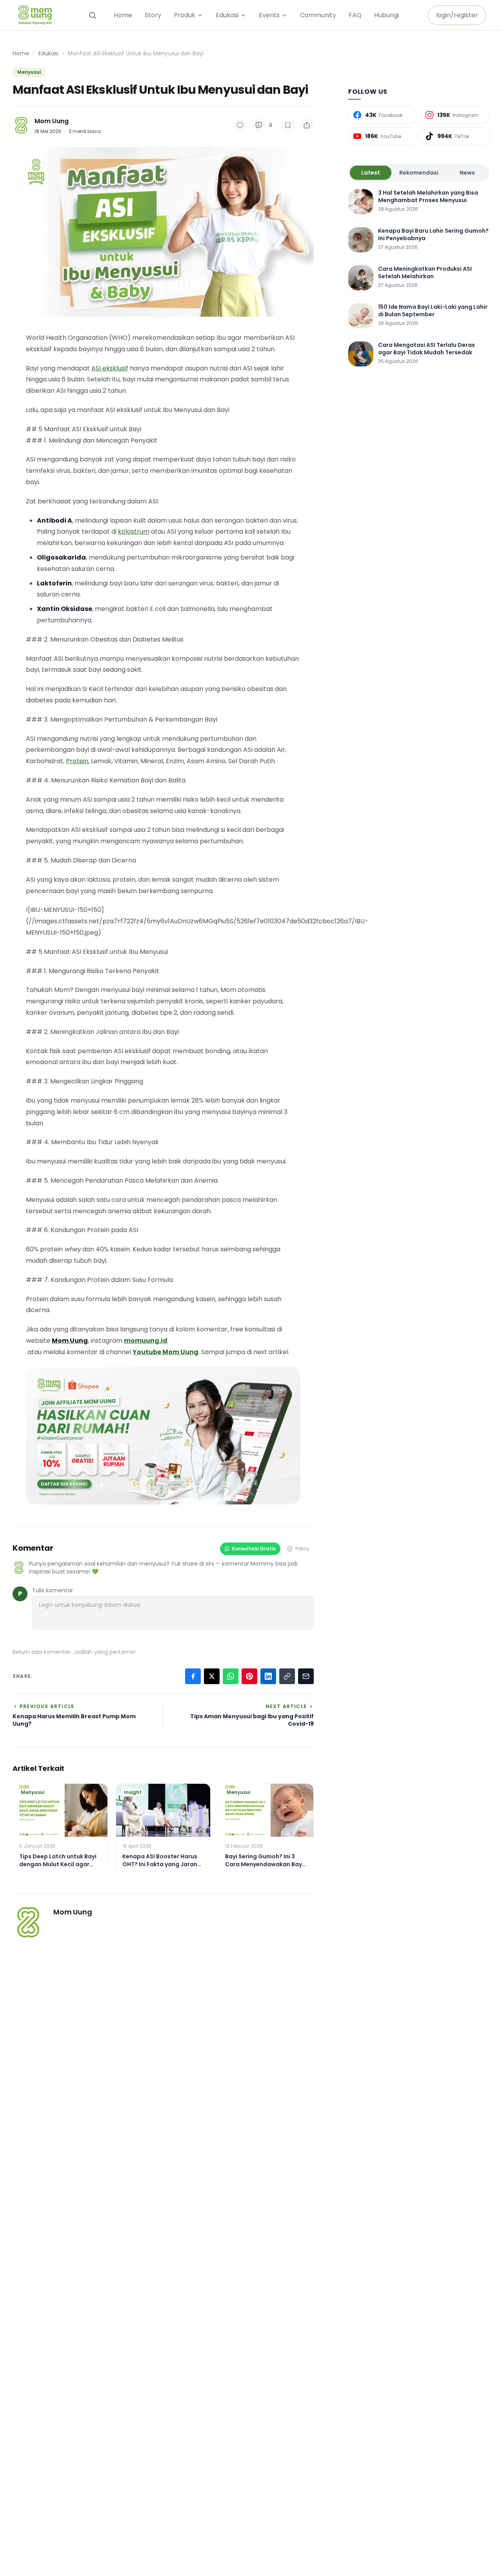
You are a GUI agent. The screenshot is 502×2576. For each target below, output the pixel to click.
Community (318, 15)
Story (153, 15)
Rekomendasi (419, 173)
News (467, 173)
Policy (302, 1549)
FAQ (355, 15)
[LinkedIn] (268, 1676)
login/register (457, 15)
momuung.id (146, 1341)
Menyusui (29, 72)
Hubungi (387, 15)
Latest (371, 173)
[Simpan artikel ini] (288, 125)
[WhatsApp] (231, 1676)
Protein (77, 761)
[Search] (93, 15)
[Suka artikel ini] (240, 125)
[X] (212, 1676)
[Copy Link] (287, 1676)
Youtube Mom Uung (166, 1352)
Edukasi (48, 53)
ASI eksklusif (110, 368)
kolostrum (134, 531)
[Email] (306, 1676)
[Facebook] (193, 1676)
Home (123, 15)
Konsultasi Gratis (254, 1549)
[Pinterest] (249, 1676)
